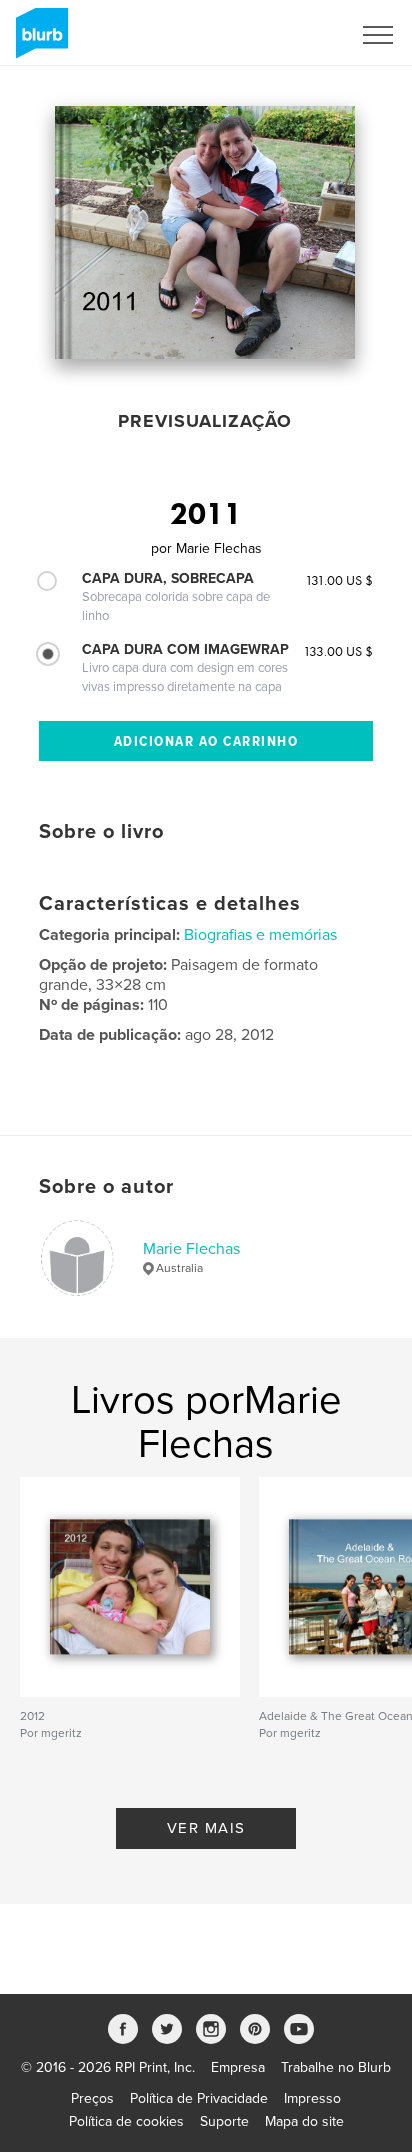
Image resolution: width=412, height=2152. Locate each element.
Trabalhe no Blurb (336, 2067)
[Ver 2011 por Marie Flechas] (205, 232)
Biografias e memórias (260, 935)
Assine (303, 35)
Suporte (224, 2121)
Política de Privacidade (199, 2098)
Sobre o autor (106, 1187)
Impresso (312, 2098)
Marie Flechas (191, 1249)
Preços (92, 2098)
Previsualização (205, 421)
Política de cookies (126, 2121)
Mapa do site (304, 2121)
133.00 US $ (338, 651)
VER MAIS (206, 1828)
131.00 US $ (339, 580)
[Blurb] (38, 41)
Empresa (238, 2067)
